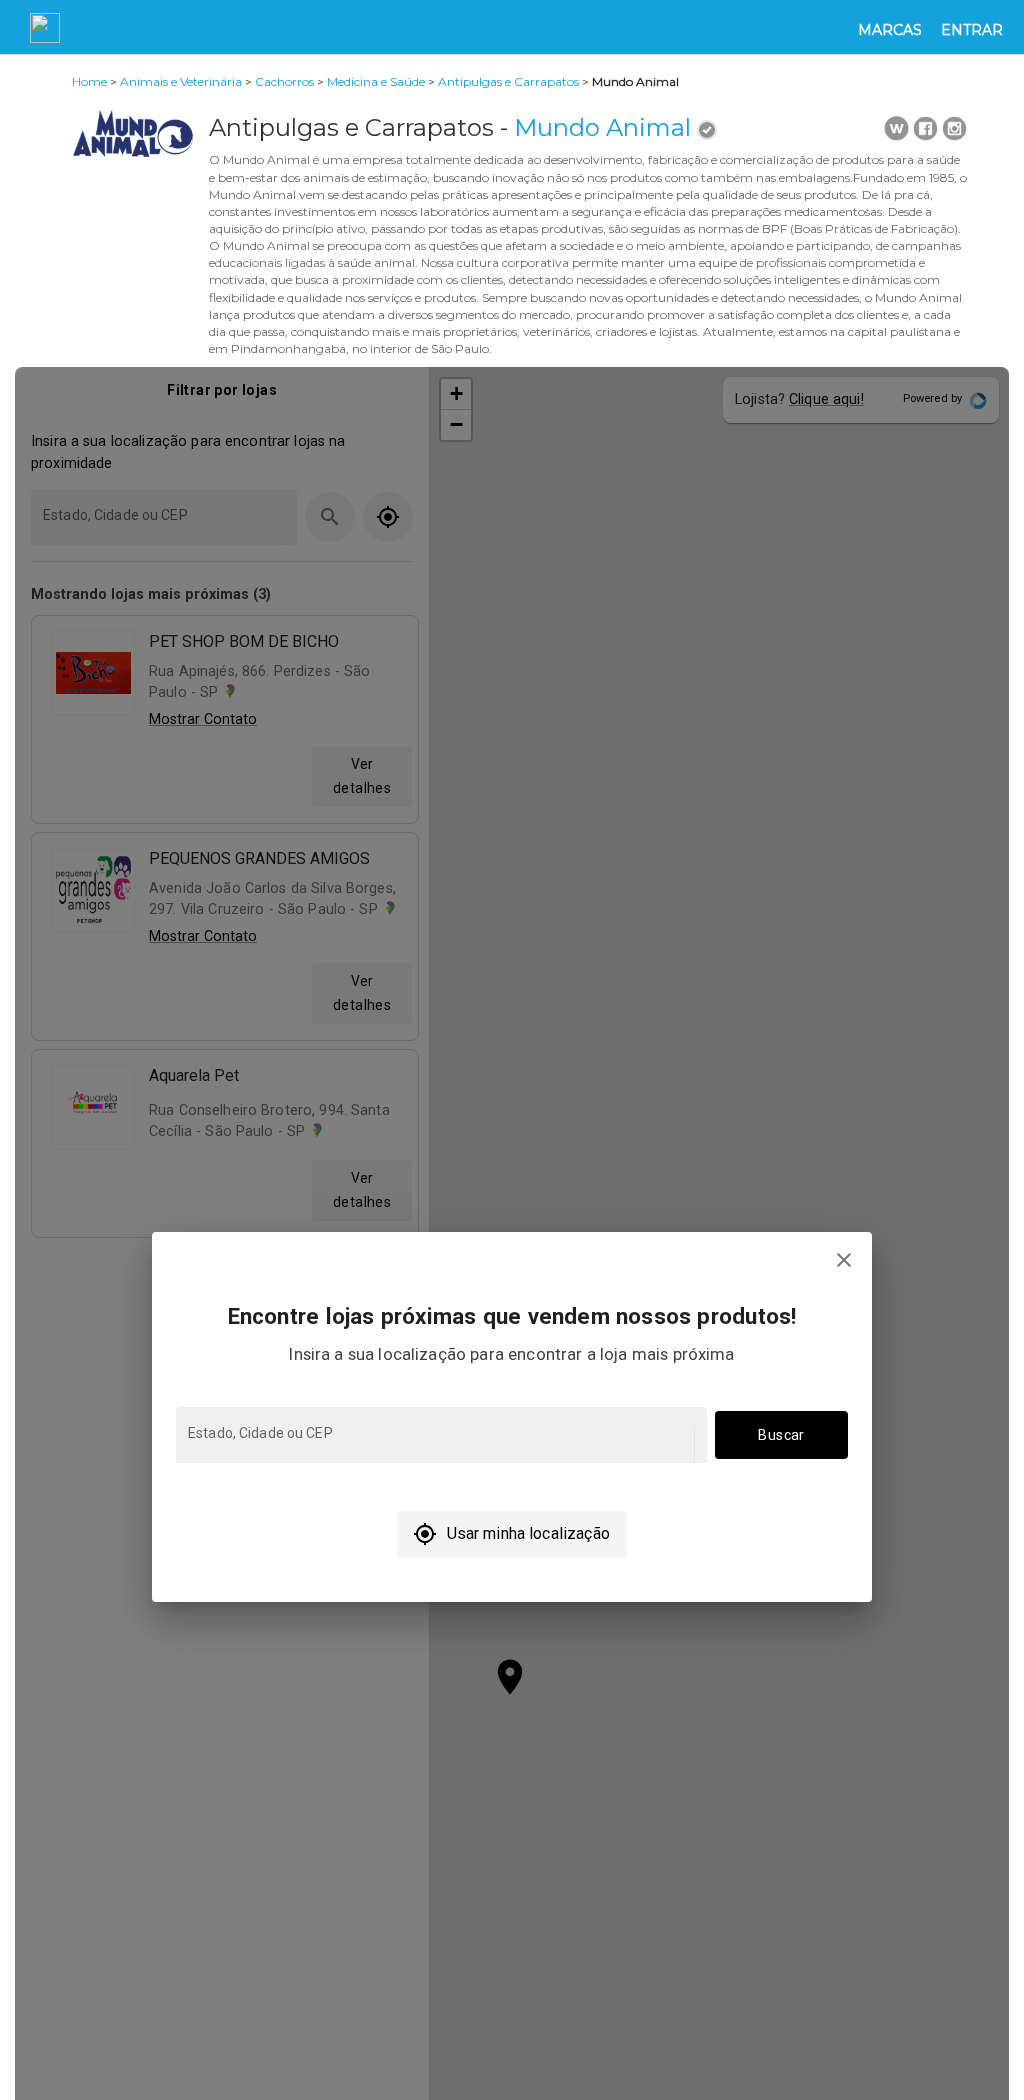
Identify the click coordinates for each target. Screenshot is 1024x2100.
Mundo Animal (602, 127)
